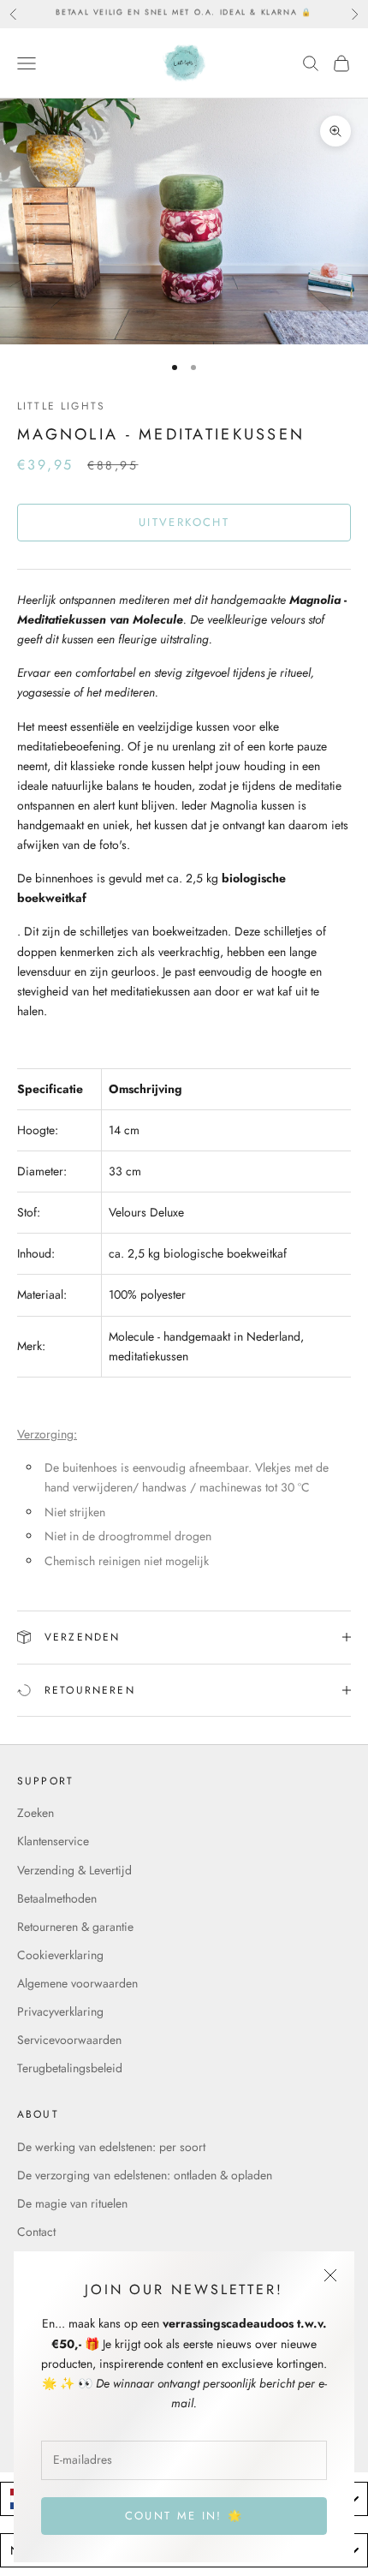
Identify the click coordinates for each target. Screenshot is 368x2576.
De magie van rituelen (72, 2203)
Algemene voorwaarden (77, 1983)
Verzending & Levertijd (74, 1870)
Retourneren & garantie (75, 1927)
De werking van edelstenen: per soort (111, 2147)
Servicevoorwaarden (69, 2040)
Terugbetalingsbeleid (70, 2068)
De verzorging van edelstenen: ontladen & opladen (145, 2175)
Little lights (61, 406)
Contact (36, 2232)
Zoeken (36, 1813)
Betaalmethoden (57, 1898)
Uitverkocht (184, 522)
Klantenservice (53, 1841)
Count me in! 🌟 (184, 2516)
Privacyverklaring (60, 2011)
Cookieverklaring (60, 1955)
